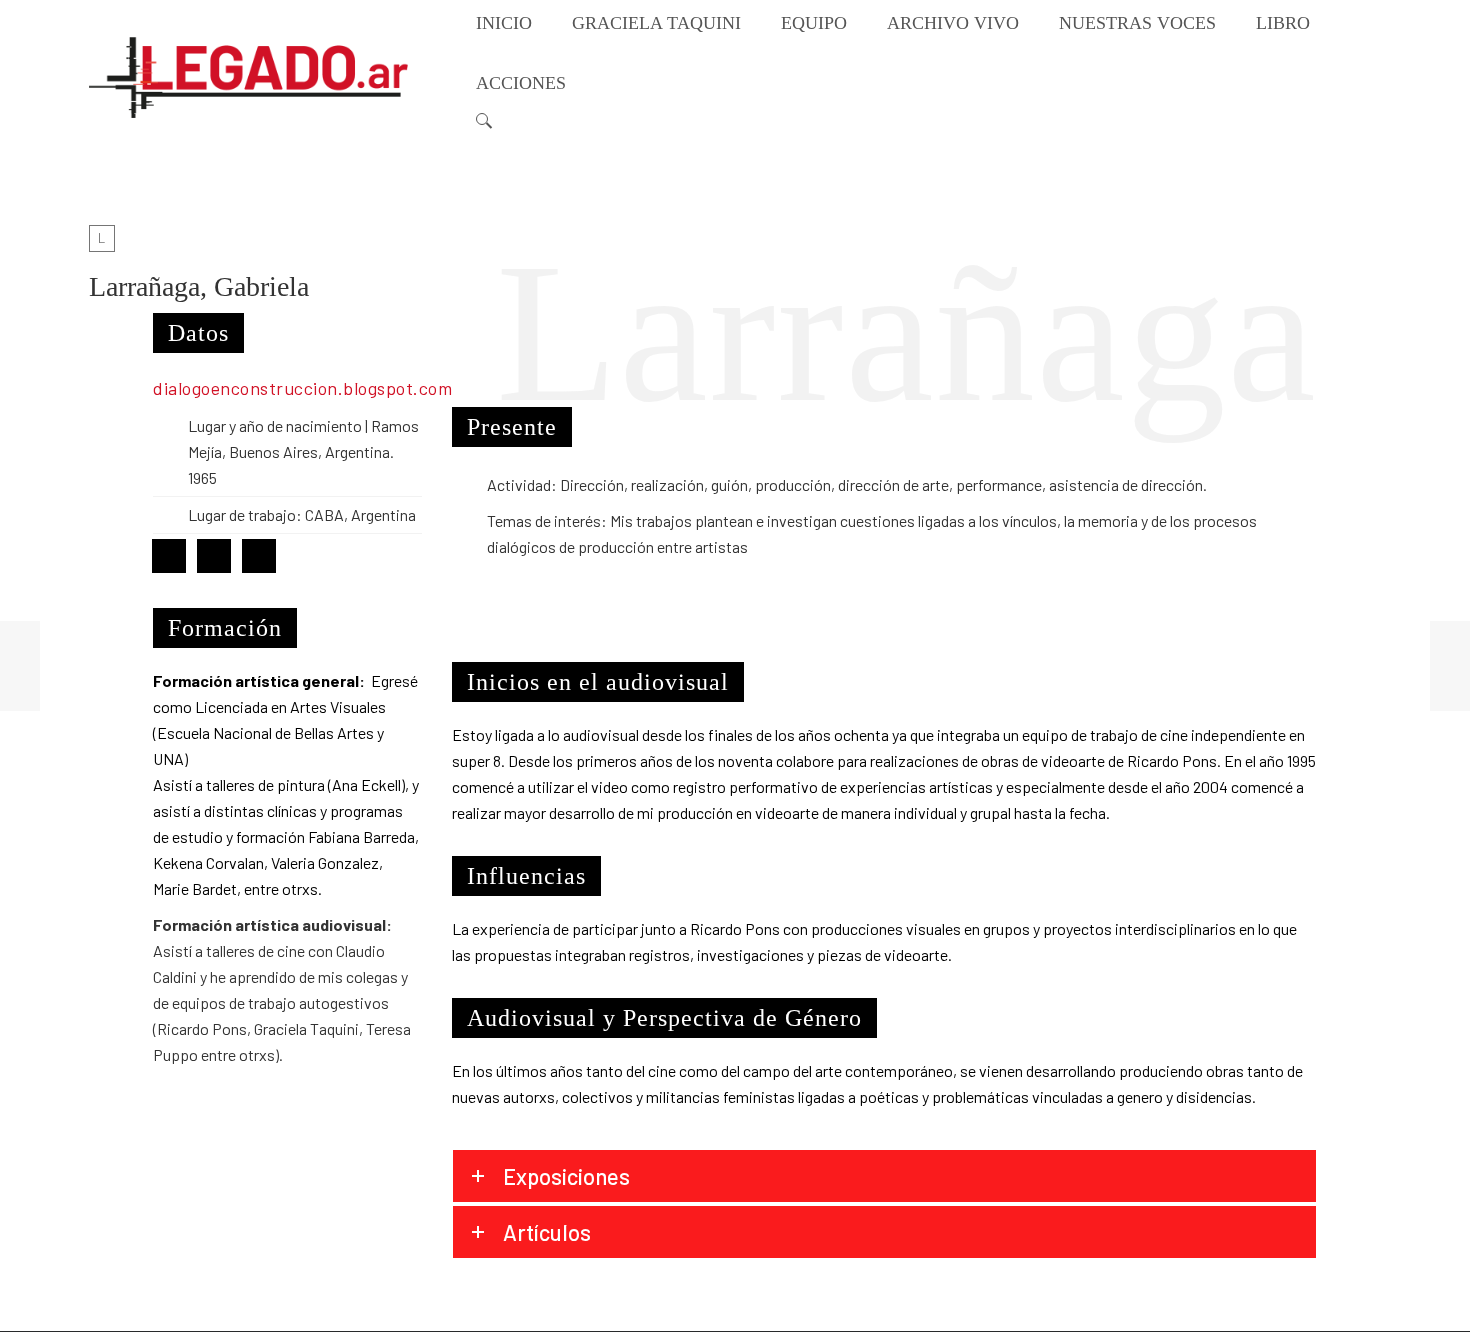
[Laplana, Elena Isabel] (20, 666)
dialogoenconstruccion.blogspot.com (305, 388)
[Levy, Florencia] (1450, 666)
